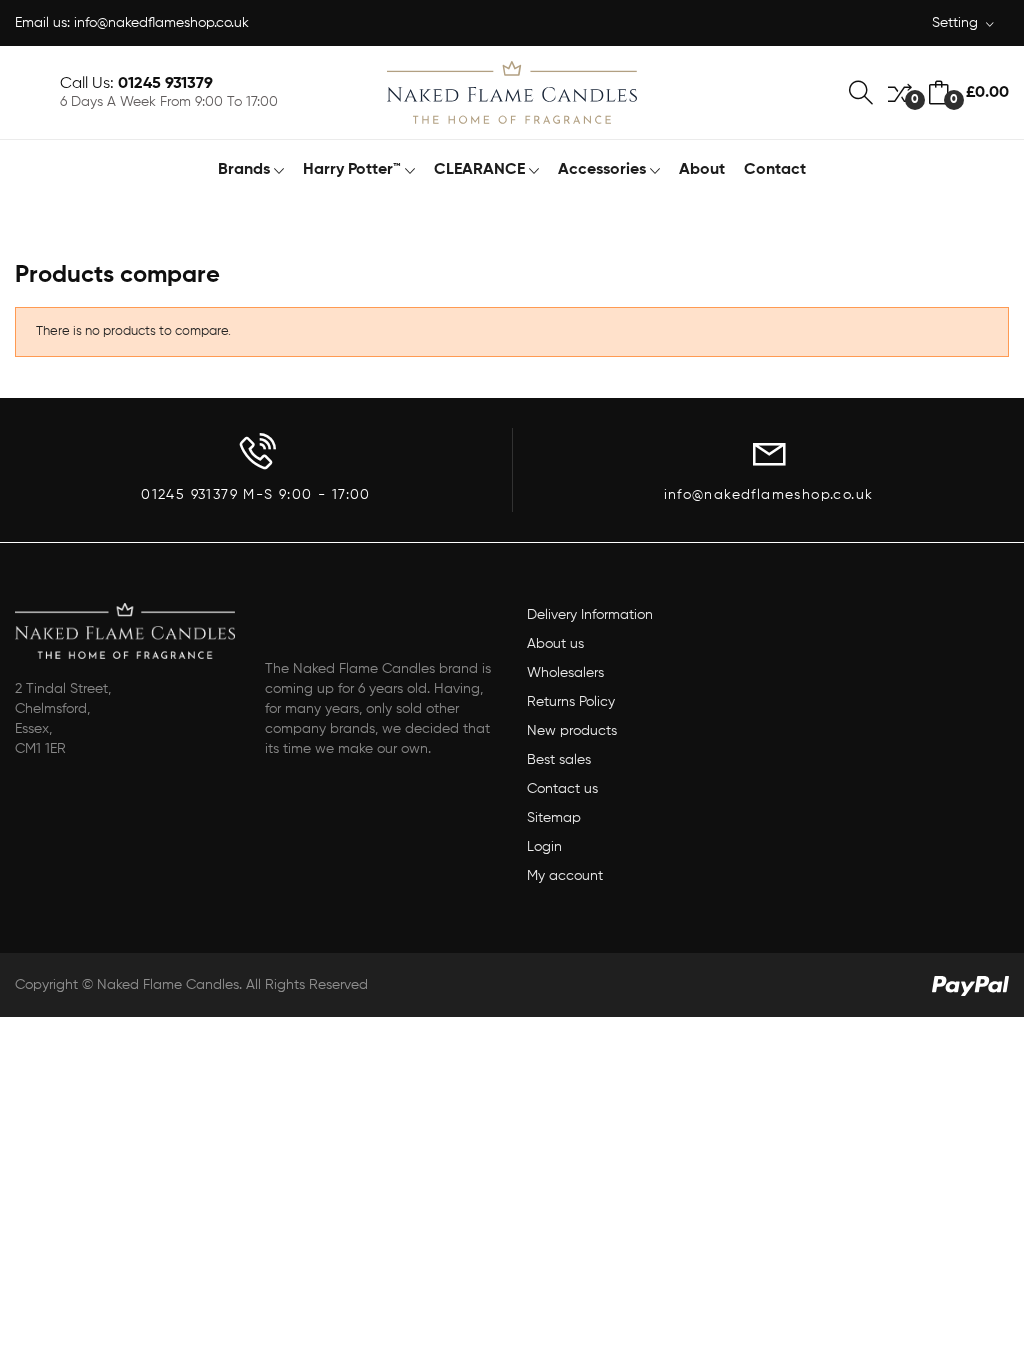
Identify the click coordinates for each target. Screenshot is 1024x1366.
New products (572, 731)
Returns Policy (571, 702)
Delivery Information (590, 615)
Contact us (562, 789)
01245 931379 (165, 84)
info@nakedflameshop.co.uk (161, 23)
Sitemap (554, 818)
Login (544, 847)
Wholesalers (565, 673)
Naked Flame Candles (168, 985)
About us (555, 644)
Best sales (559, 760)
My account (565, 876)
